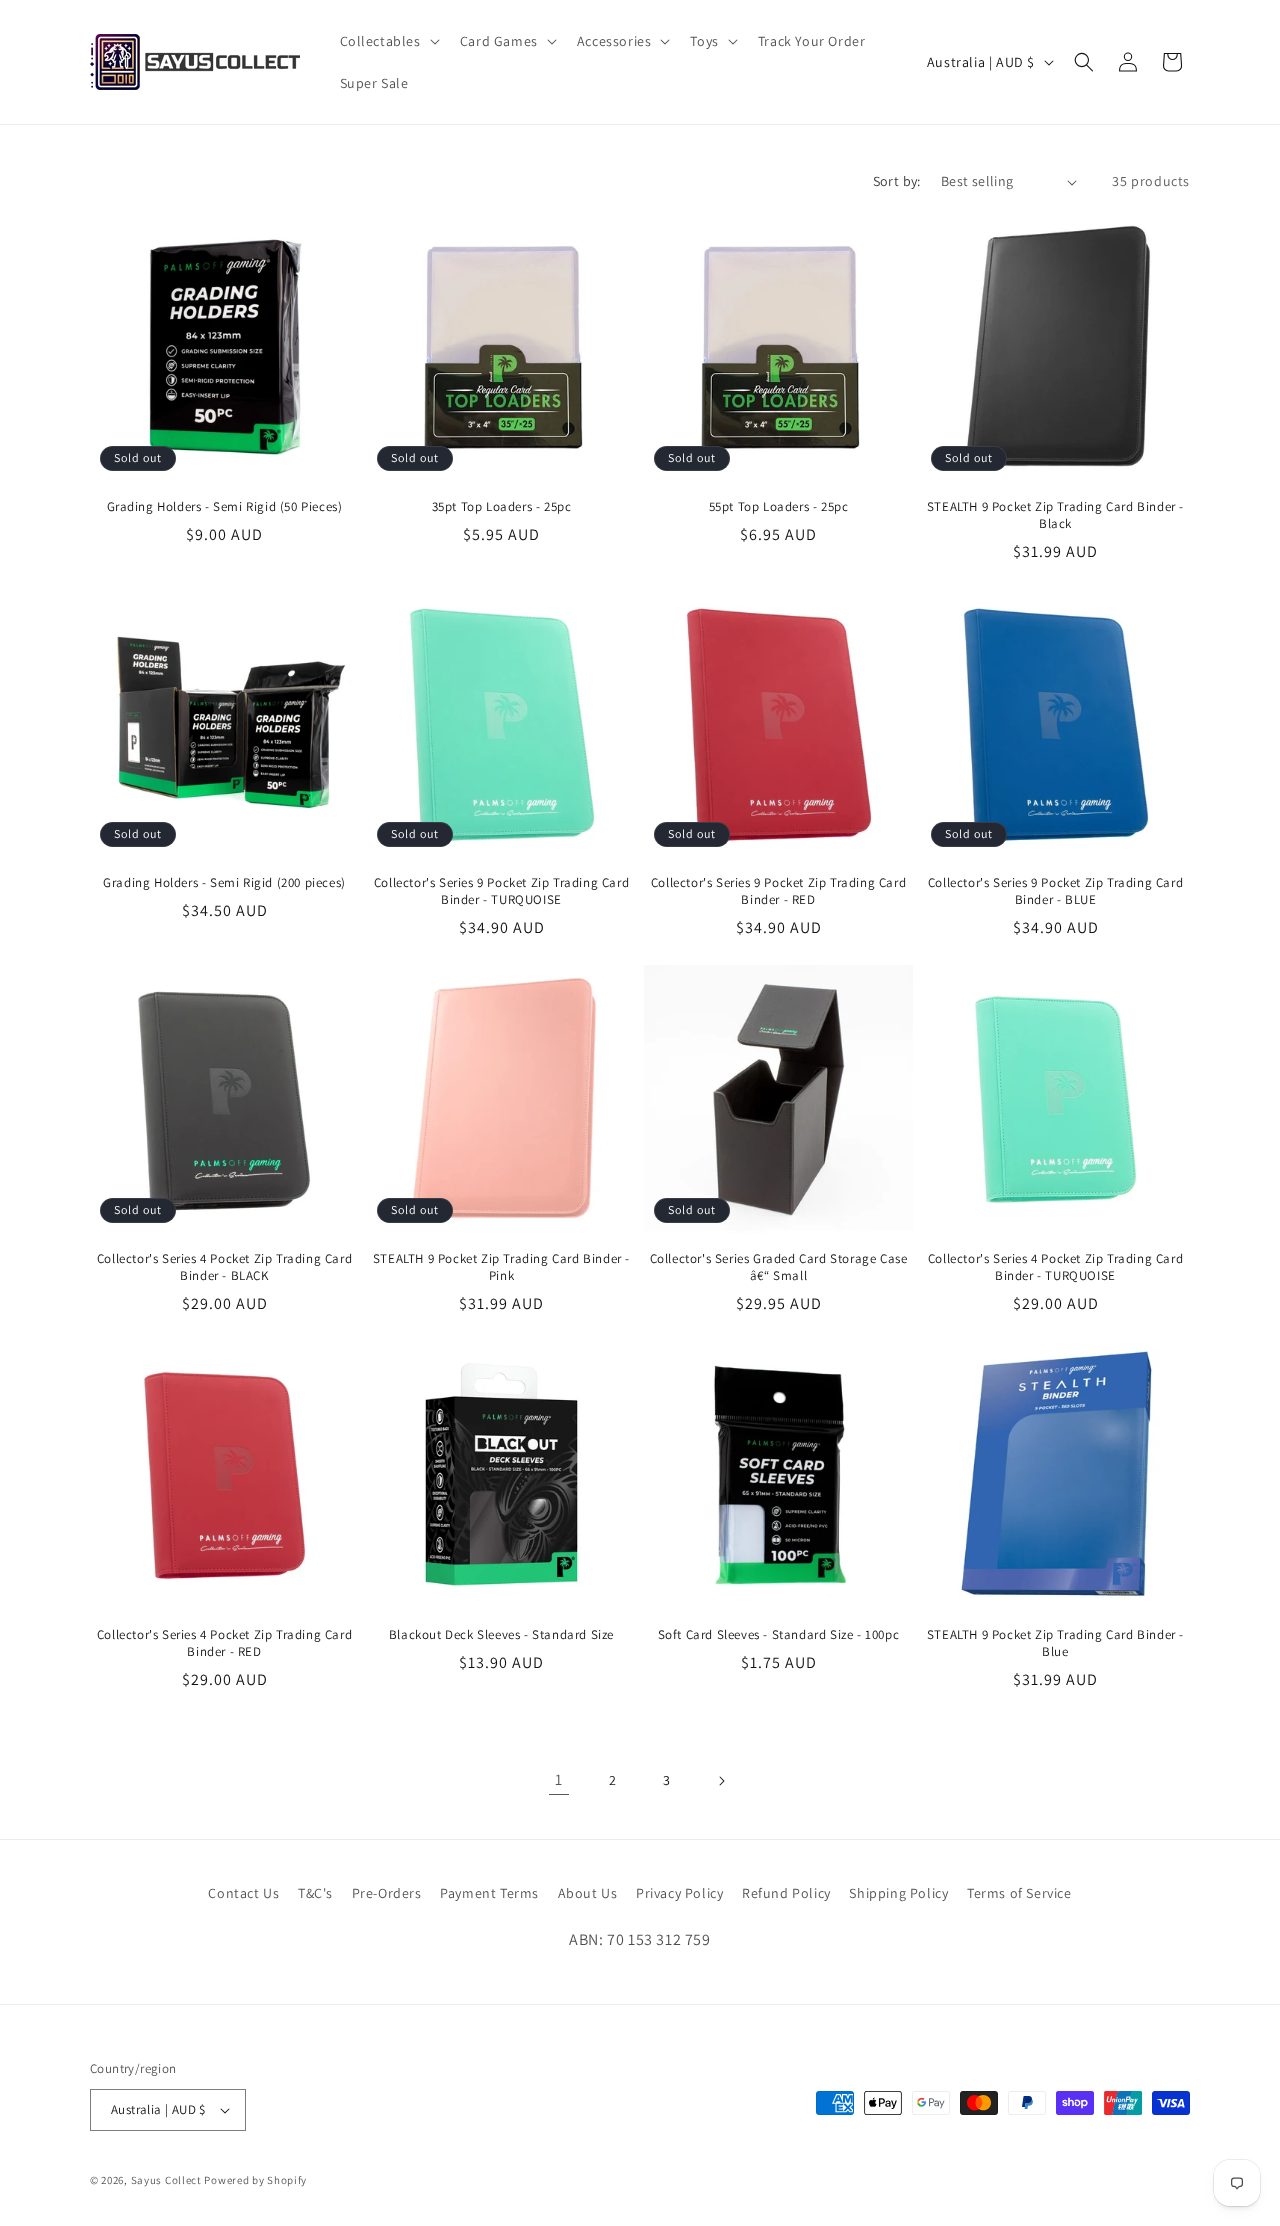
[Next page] (721, 1781)
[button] (388, 41)
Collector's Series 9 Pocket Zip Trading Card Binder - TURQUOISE (501, 891)
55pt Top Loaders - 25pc (779, 507)
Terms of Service (1019, 1893)
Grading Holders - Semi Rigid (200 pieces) (224, 883)
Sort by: (897, 181)
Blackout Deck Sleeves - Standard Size (501, 1635)
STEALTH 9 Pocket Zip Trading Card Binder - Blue (1055, 1643)
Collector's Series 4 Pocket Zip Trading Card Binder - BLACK (224, 1267)
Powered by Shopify (255, 2180)
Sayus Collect (166, 2180)
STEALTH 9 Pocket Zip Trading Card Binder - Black (1055, 515)
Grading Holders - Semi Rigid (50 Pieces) (225, 507)
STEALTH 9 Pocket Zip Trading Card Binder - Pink (501, 1267)
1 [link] (559, 1779)
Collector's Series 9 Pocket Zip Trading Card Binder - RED (778, 891)
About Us (588, 1893)
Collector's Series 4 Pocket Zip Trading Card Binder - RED (224, 1643)
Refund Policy (786, 1893)
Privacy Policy (679, 1893)
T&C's (315, 1893)
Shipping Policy (898, 1893)
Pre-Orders (387, 1893)
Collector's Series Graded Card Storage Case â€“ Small (779, 1267)
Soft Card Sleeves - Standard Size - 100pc (779, 1635)
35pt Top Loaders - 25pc (502, 507)
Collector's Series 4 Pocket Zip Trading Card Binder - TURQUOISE (1055, 1267)
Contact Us (243, 1893)
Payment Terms (489, 1893)
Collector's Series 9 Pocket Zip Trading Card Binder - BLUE (1055, 891)
